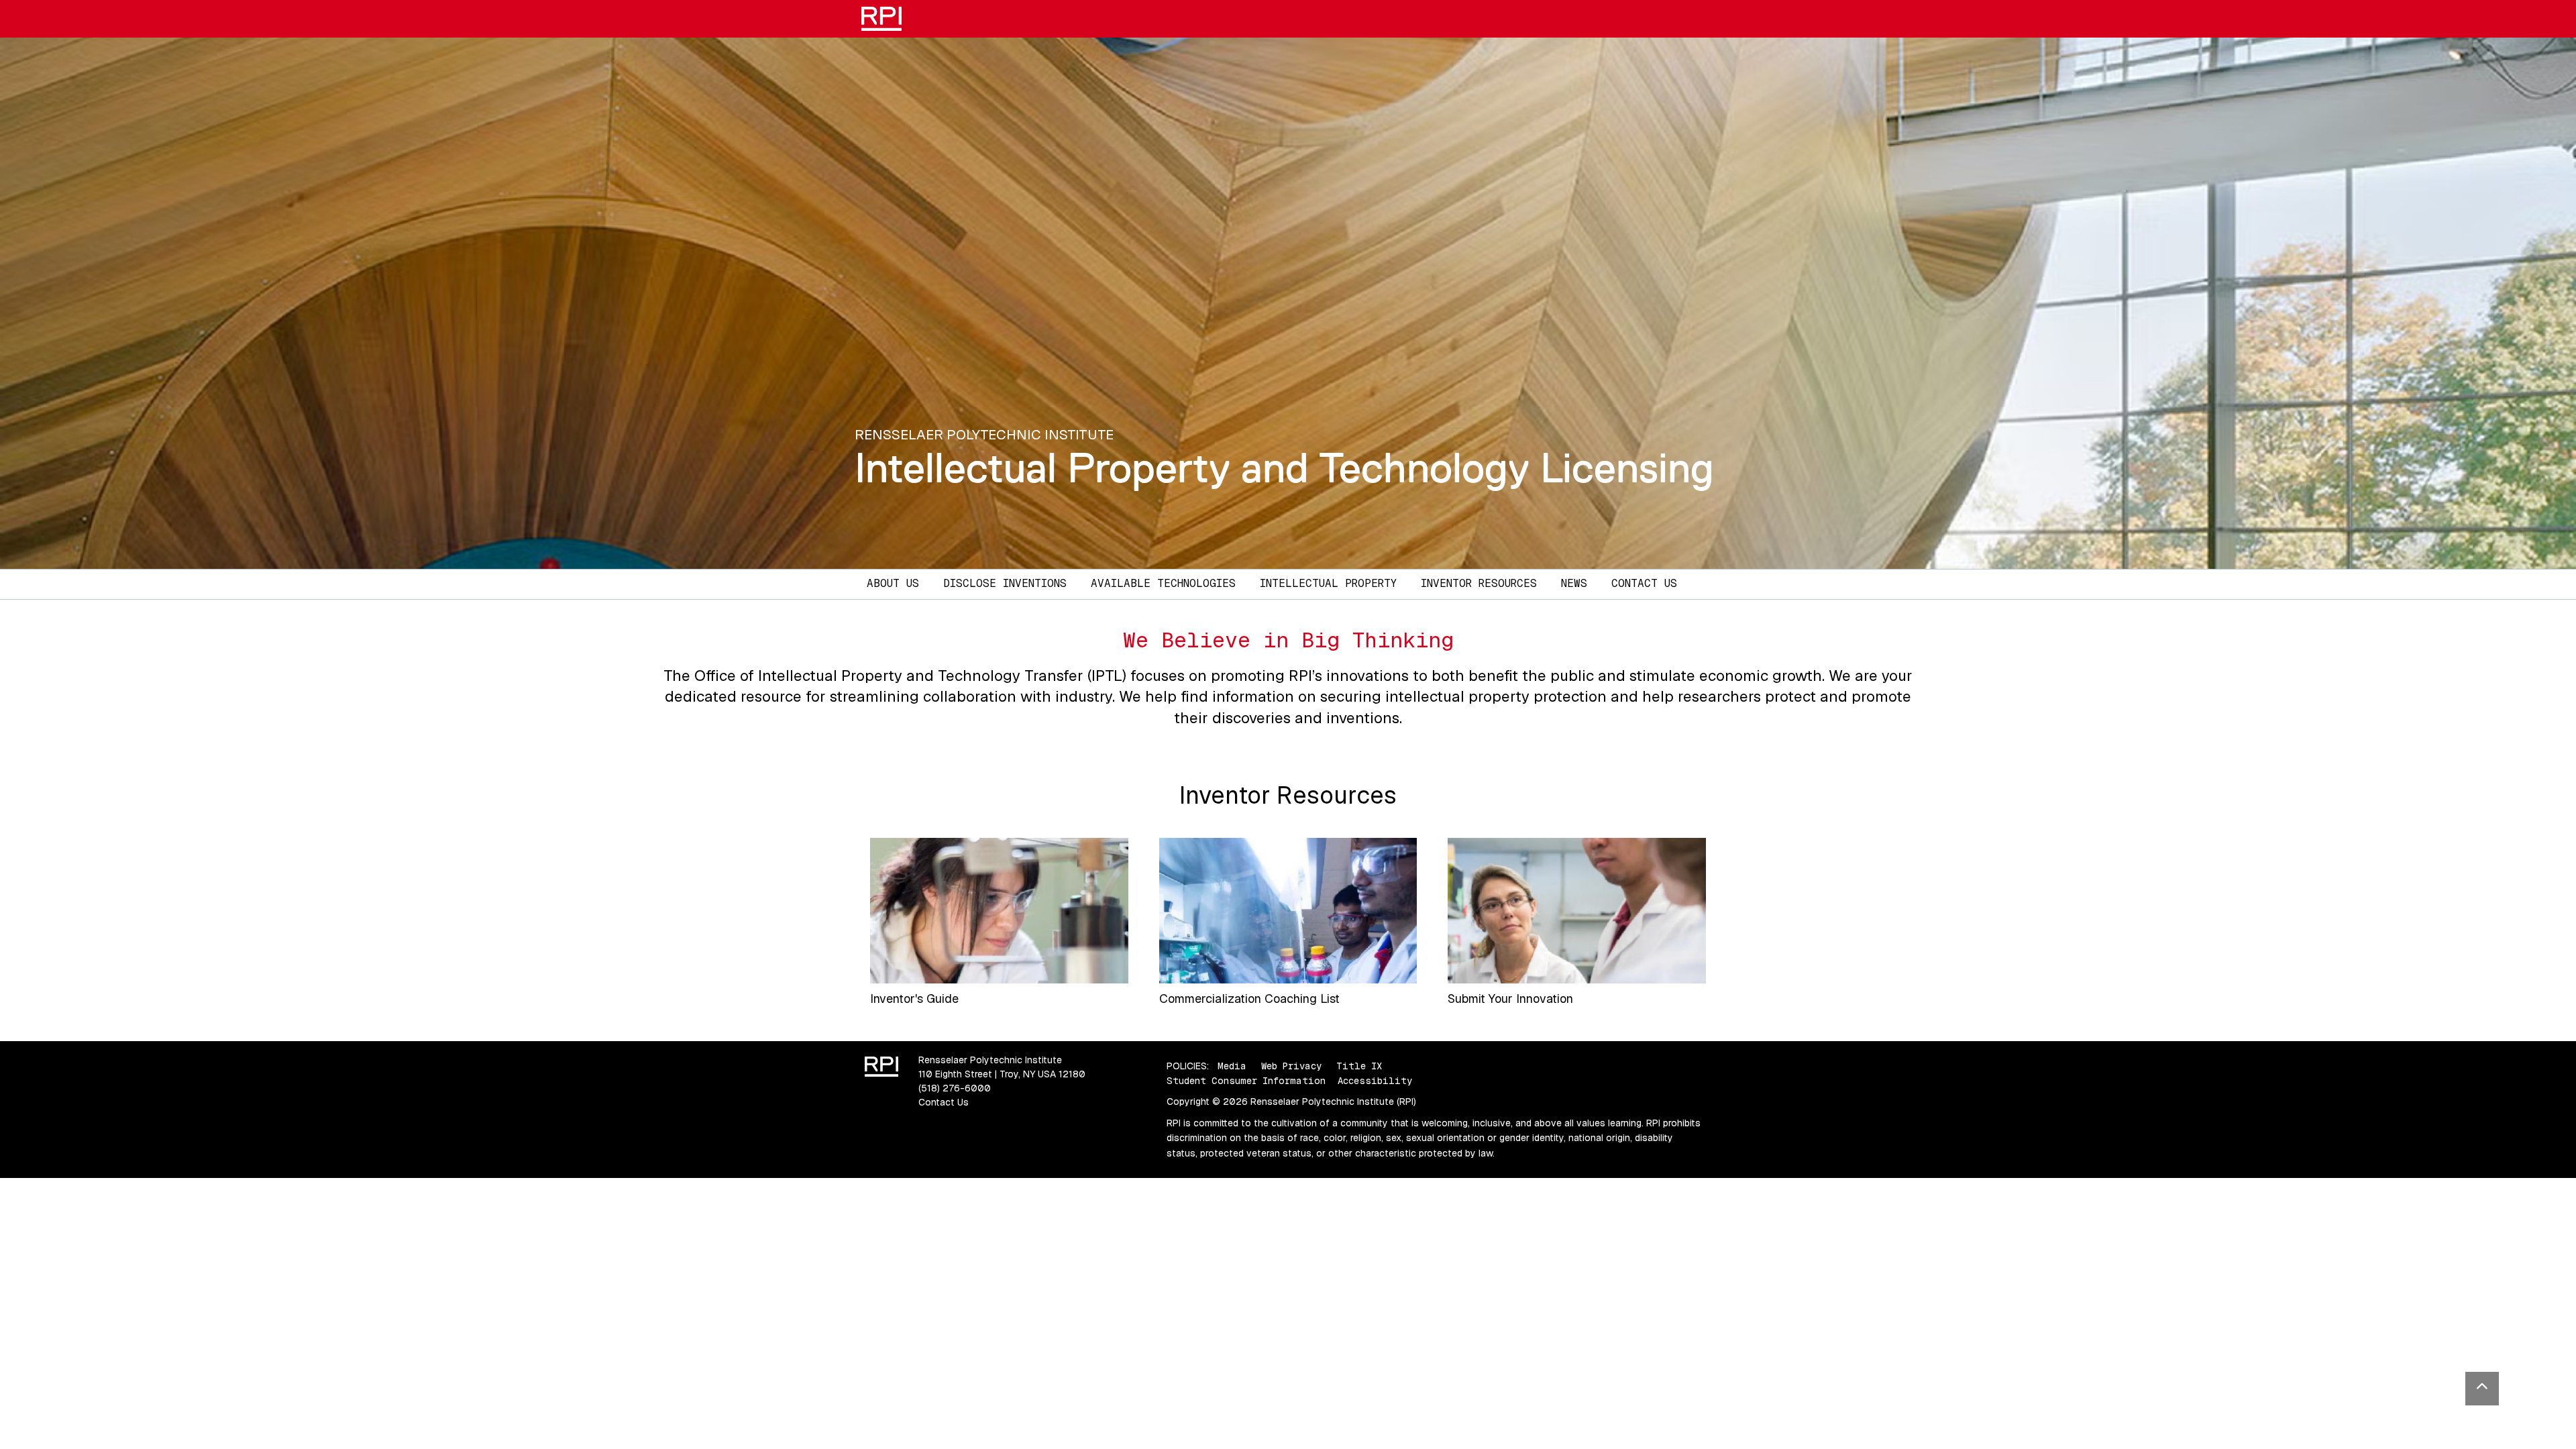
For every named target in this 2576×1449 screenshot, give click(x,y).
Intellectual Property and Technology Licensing (1284, 468)
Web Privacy (1291, 1066)
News (1574, 583)
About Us (893, 583)
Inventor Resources (1479, 583)
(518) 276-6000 (955, 1088)
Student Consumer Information (1246, 1081)
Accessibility (1375, 1081)
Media (1232, 1066)
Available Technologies (1163, 583)
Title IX (1359, 1066)
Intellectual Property (1328, 583)
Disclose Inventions (1005, 583)
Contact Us (1644, 583)
